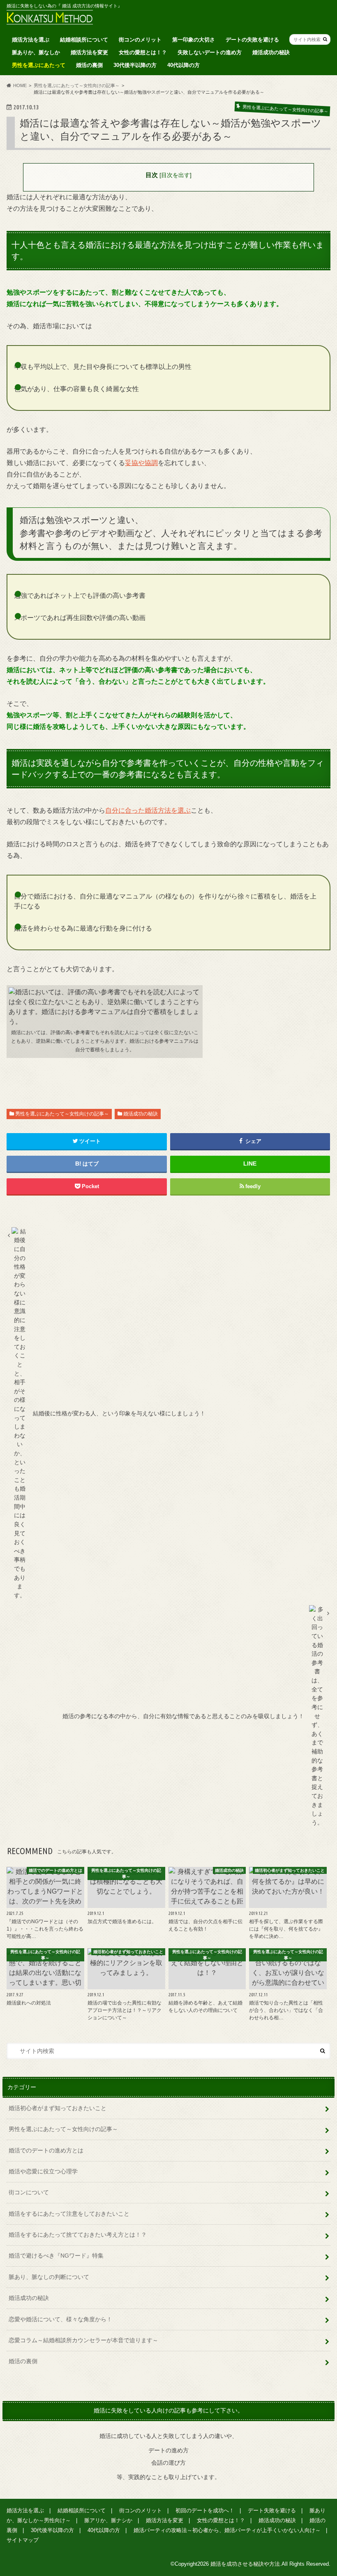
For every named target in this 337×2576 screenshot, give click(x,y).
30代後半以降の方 (135, 65)
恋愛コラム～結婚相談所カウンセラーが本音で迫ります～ (83, 2340)
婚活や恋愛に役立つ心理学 (43, 2171)
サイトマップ (23, 2540)
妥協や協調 (141, 463)
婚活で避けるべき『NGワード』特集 (56, 2256)
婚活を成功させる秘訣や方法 (245, 2564)
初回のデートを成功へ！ (205, 2510)
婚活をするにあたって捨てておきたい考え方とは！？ (78, 2235)
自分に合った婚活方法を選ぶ (148, 810)
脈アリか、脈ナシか (108, 2520)
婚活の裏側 (89, 65)
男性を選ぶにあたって (39, 65)
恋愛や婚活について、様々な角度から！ (60, 2319)
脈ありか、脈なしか (36, 52)
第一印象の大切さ (194, 40)
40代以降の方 (184, 65)
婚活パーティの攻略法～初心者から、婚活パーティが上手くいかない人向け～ (227, 2530)
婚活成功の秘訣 (271, 52)
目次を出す (175, 175)
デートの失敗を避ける (252, 40)
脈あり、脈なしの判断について (49, 2277)
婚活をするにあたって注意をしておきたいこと (69, 2214)
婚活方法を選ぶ (31, 40)
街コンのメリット (140, 40)
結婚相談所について (84, 40)
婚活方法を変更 (89, 52)
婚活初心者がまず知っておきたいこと (58, 2108)
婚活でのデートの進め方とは (46, 2150)
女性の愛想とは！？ (143, 52)
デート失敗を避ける (272, 2510)
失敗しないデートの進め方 (210, 52)
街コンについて (29, 2192)
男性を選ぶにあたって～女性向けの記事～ (62, 1114)
